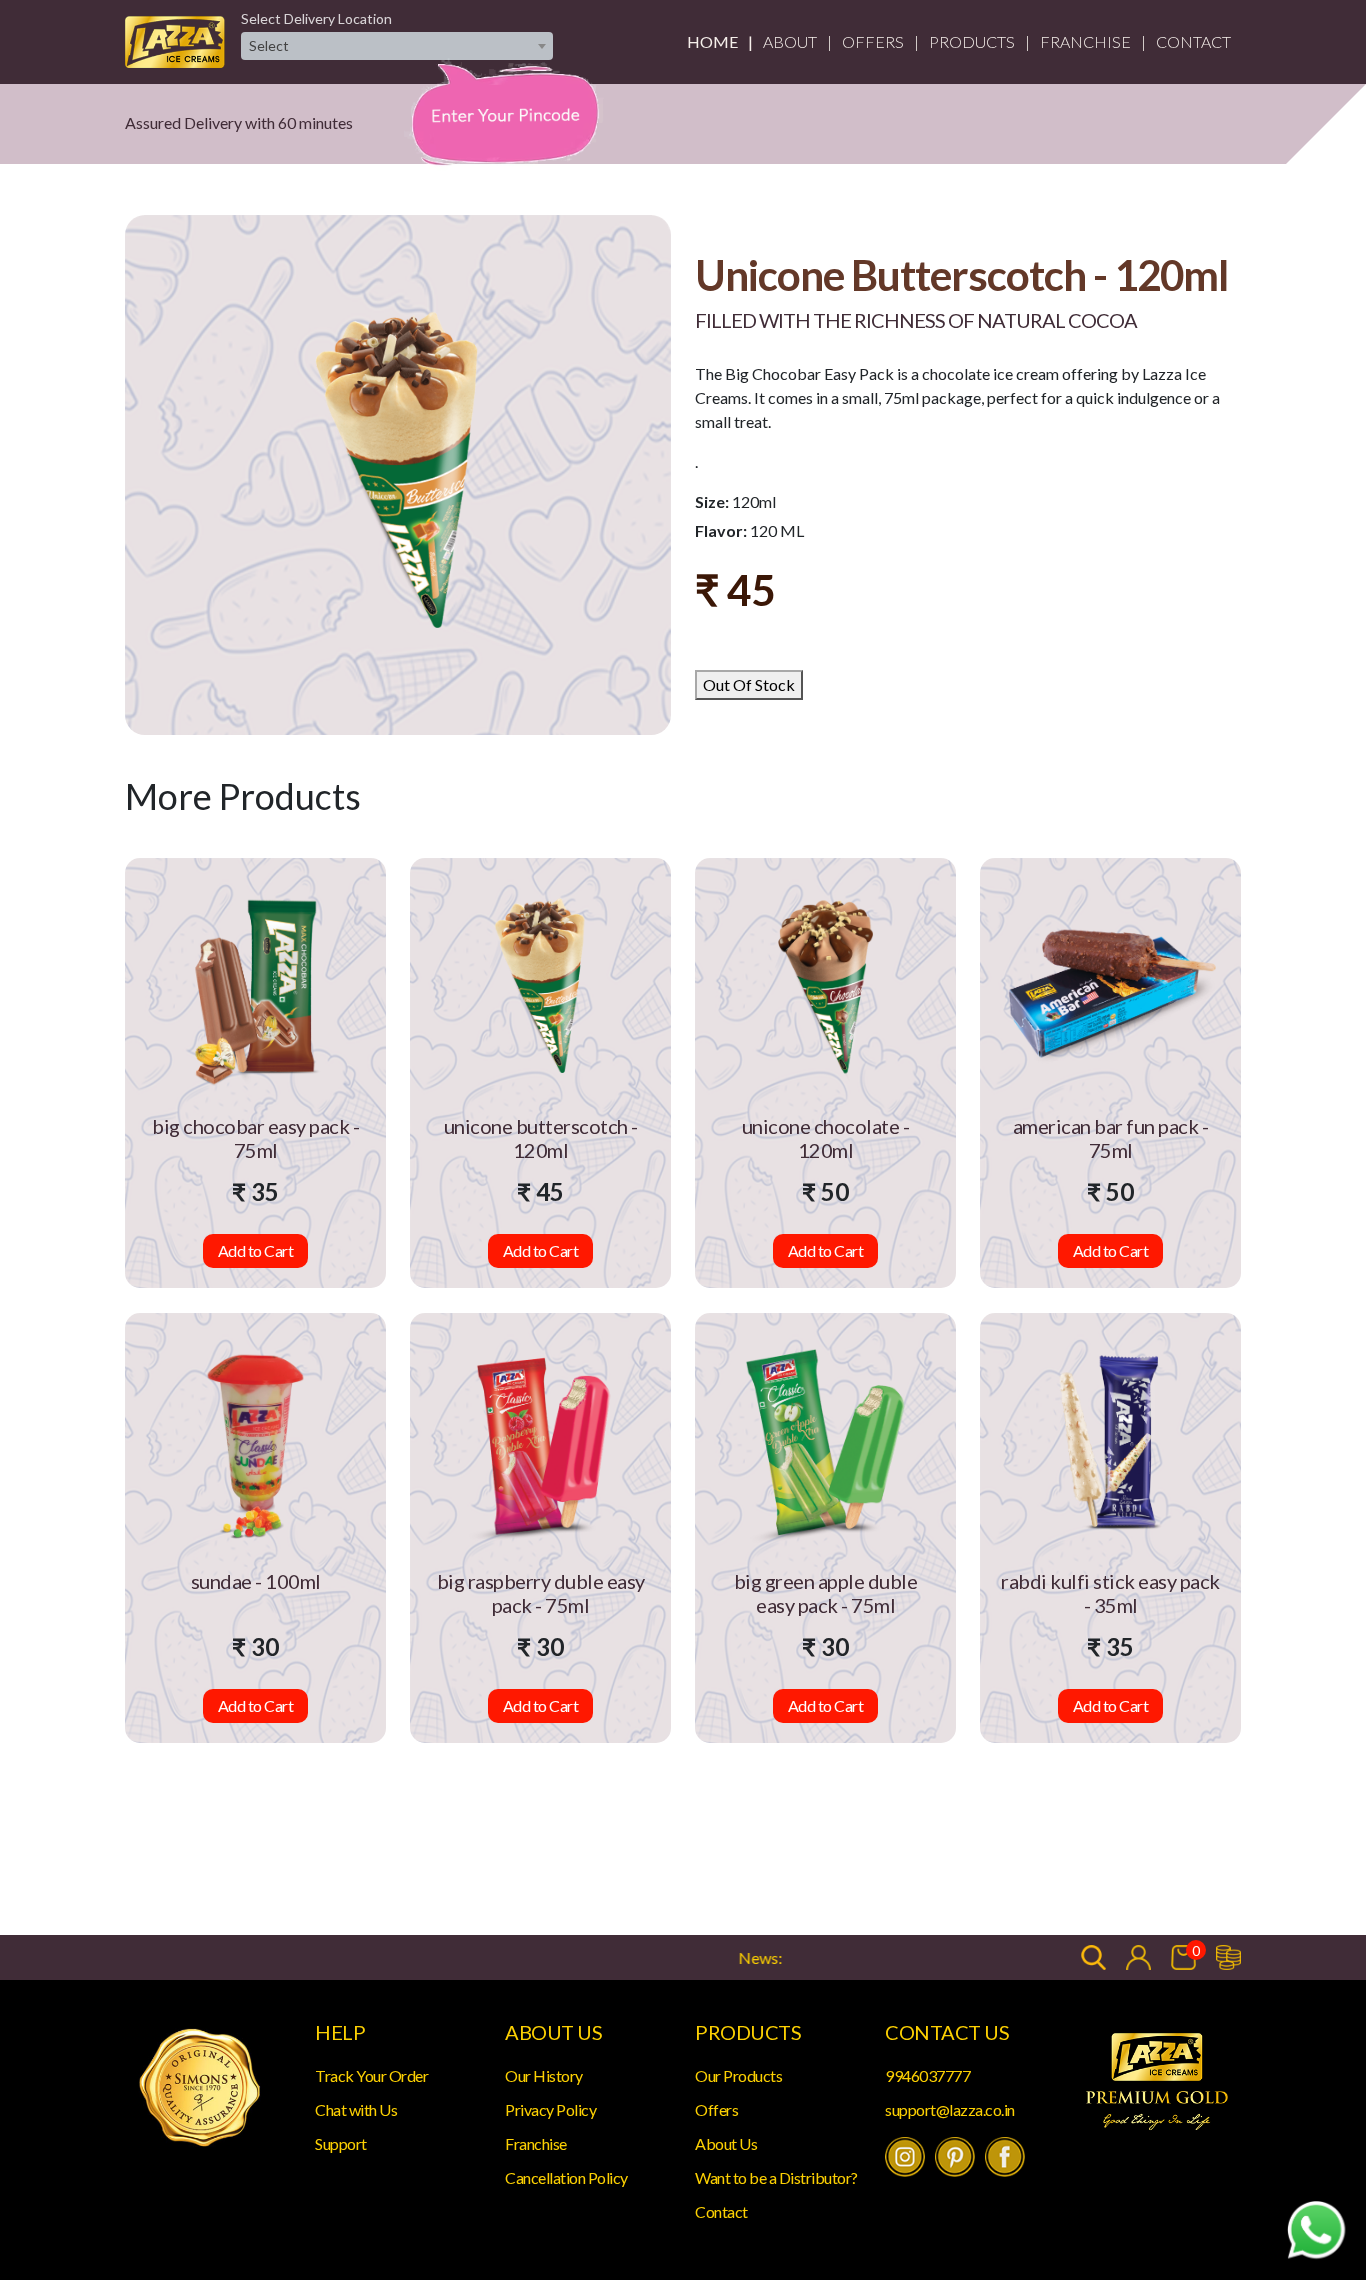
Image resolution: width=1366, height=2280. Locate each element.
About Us (726, 2143)
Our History (544, 2075)
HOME (712, 41)
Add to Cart (256, 1250)
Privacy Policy (550, 2109)
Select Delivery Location (316, 18)
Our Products (738, 2075)
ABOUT (790, 41)
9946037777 (927, 2075)
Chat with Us (356, 2109)
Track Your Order (371, 2075)
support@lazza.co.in (950, 2109)
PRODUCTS (972, 41)
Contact (721, 2211)
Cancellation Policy (566, 2177)
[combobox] (397, 46)
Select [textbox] (269, 45)
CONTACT (1193, 41)
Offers (716, 2109)
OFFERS (873, 41)
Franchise (536, 2143)
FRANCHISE (1085, 41)
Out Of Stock (749, 684)
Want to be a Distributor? (776, 2177)
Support (341, 2143)
